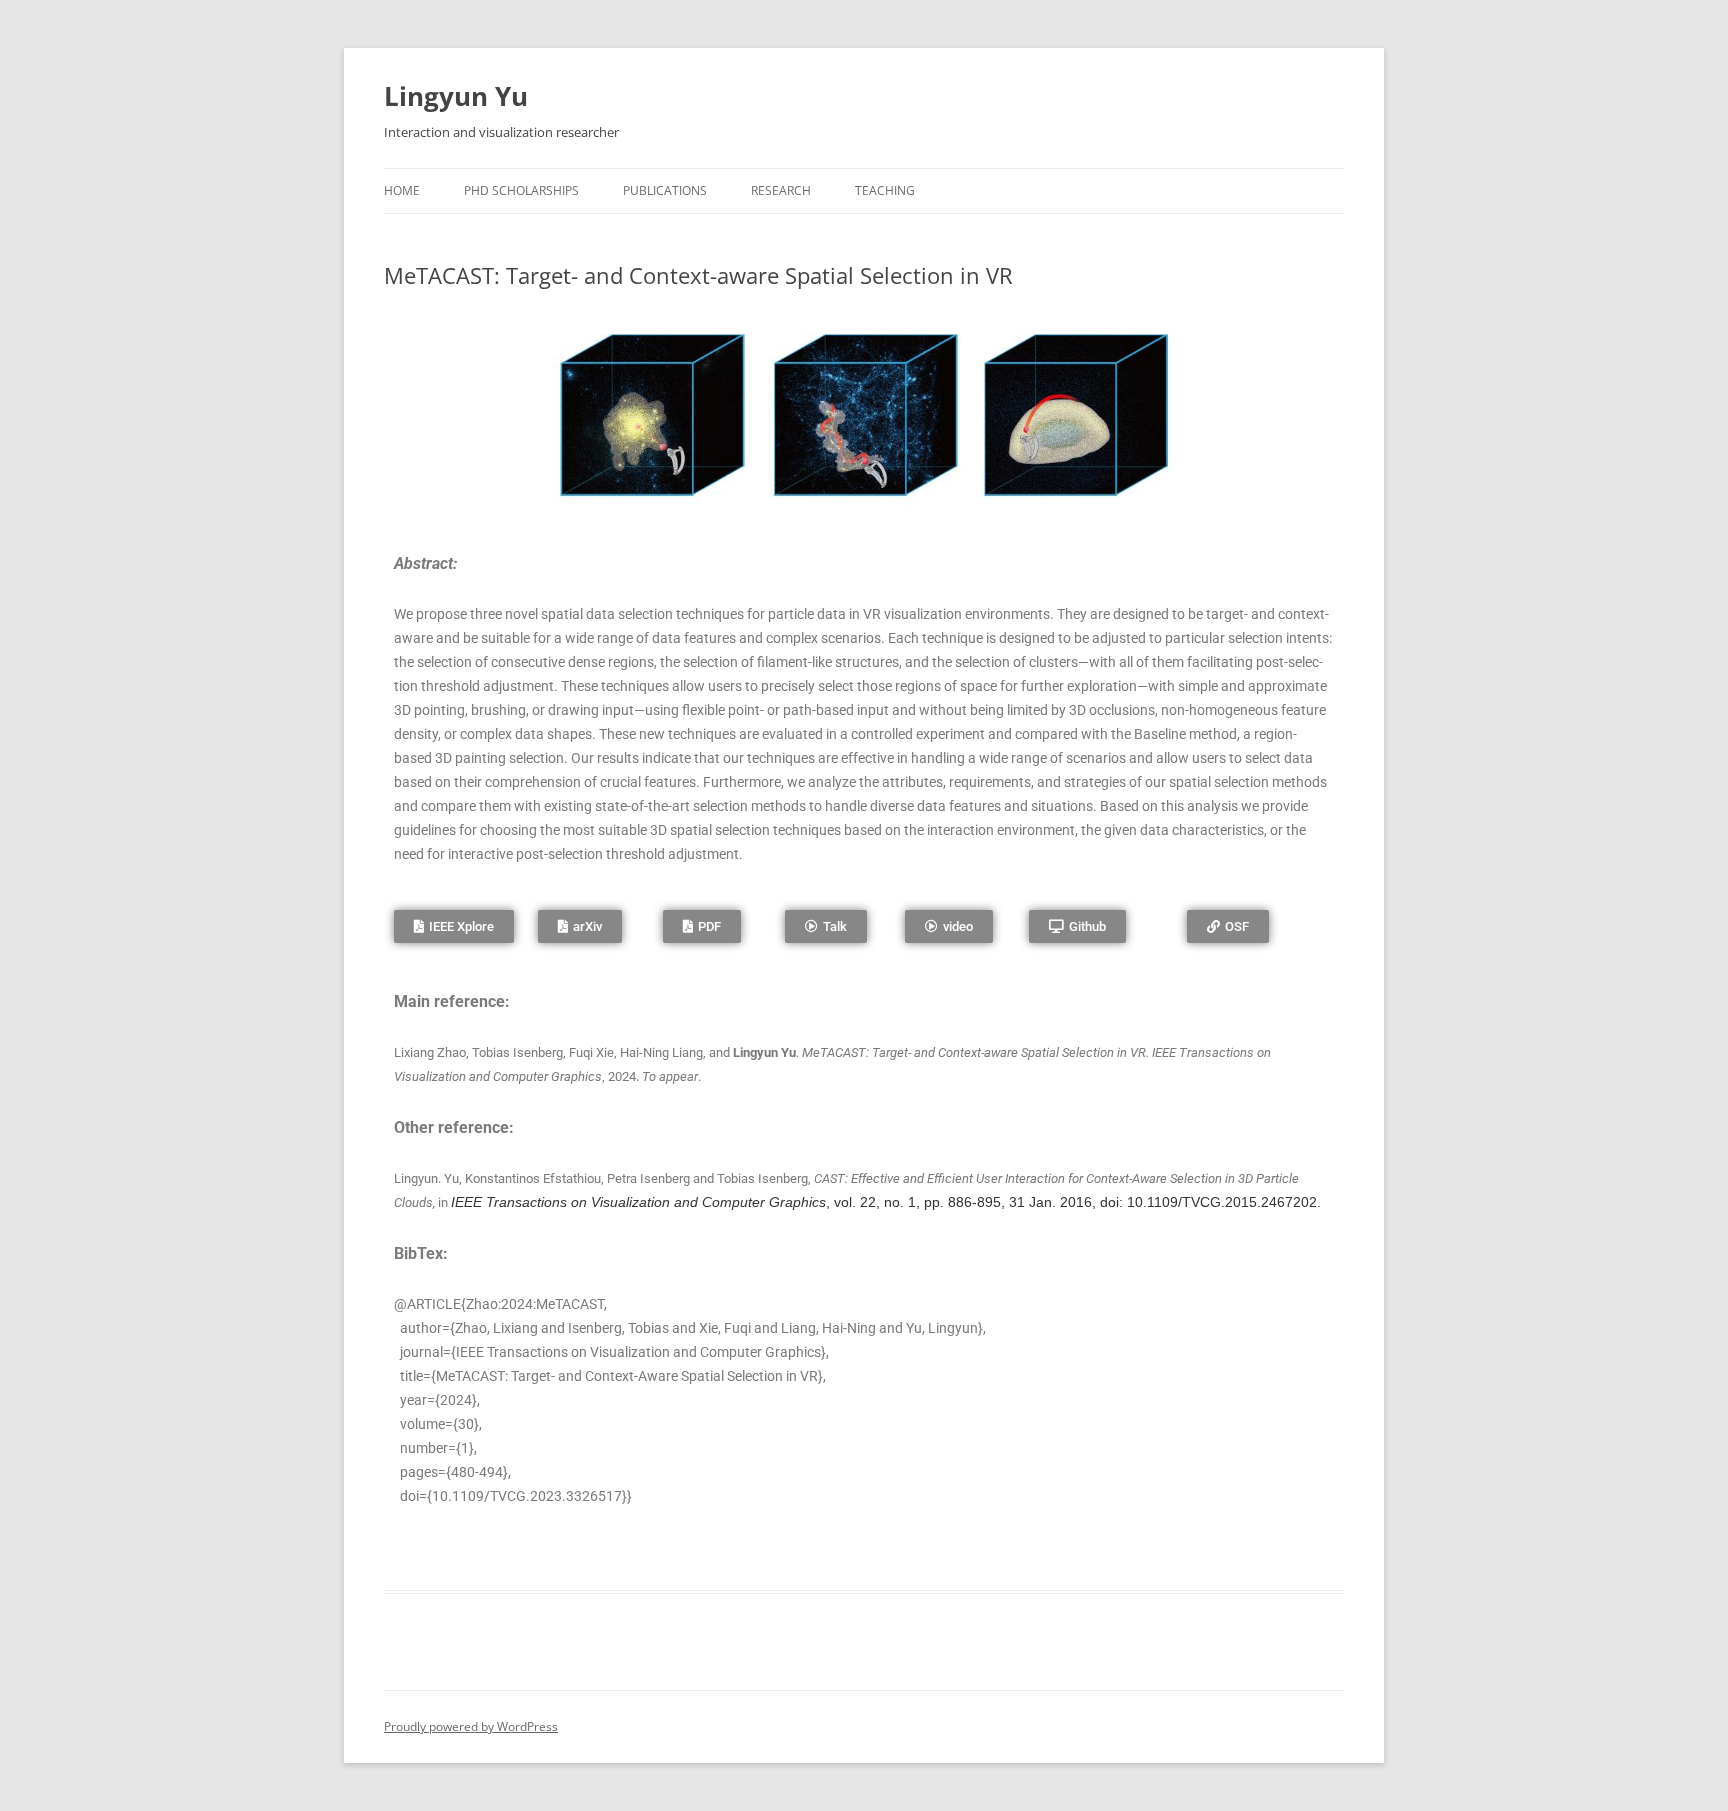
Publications (665, 190)
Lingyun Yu (456, 96)
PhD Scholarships (521, 190)
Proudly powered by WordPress (471, 1726)
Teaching (885, 190)
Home (402, 190)
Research (781, 190)
